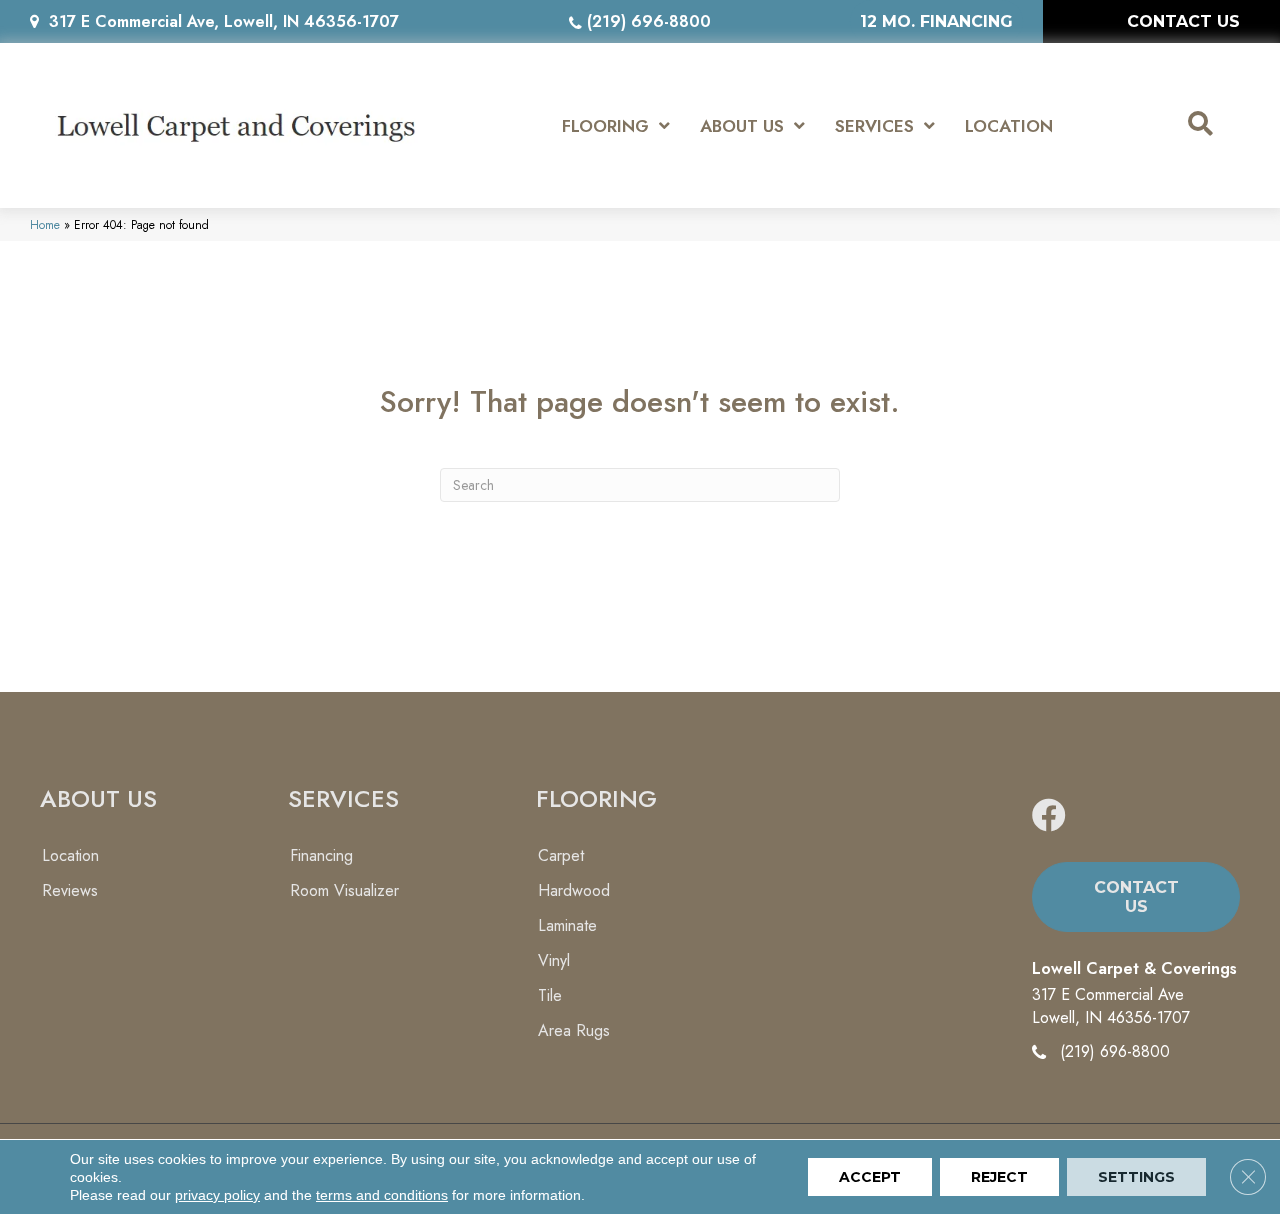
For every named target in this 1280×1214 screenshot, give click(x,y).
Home (45, 224)
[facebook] (1049, 816)
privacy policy (217, 1195)
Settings (1136, 1177)
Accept (870, 1177)
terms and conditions (382, 1195)
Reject (999, 1177)
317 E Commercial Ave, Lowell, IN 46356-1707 (224, 21)
